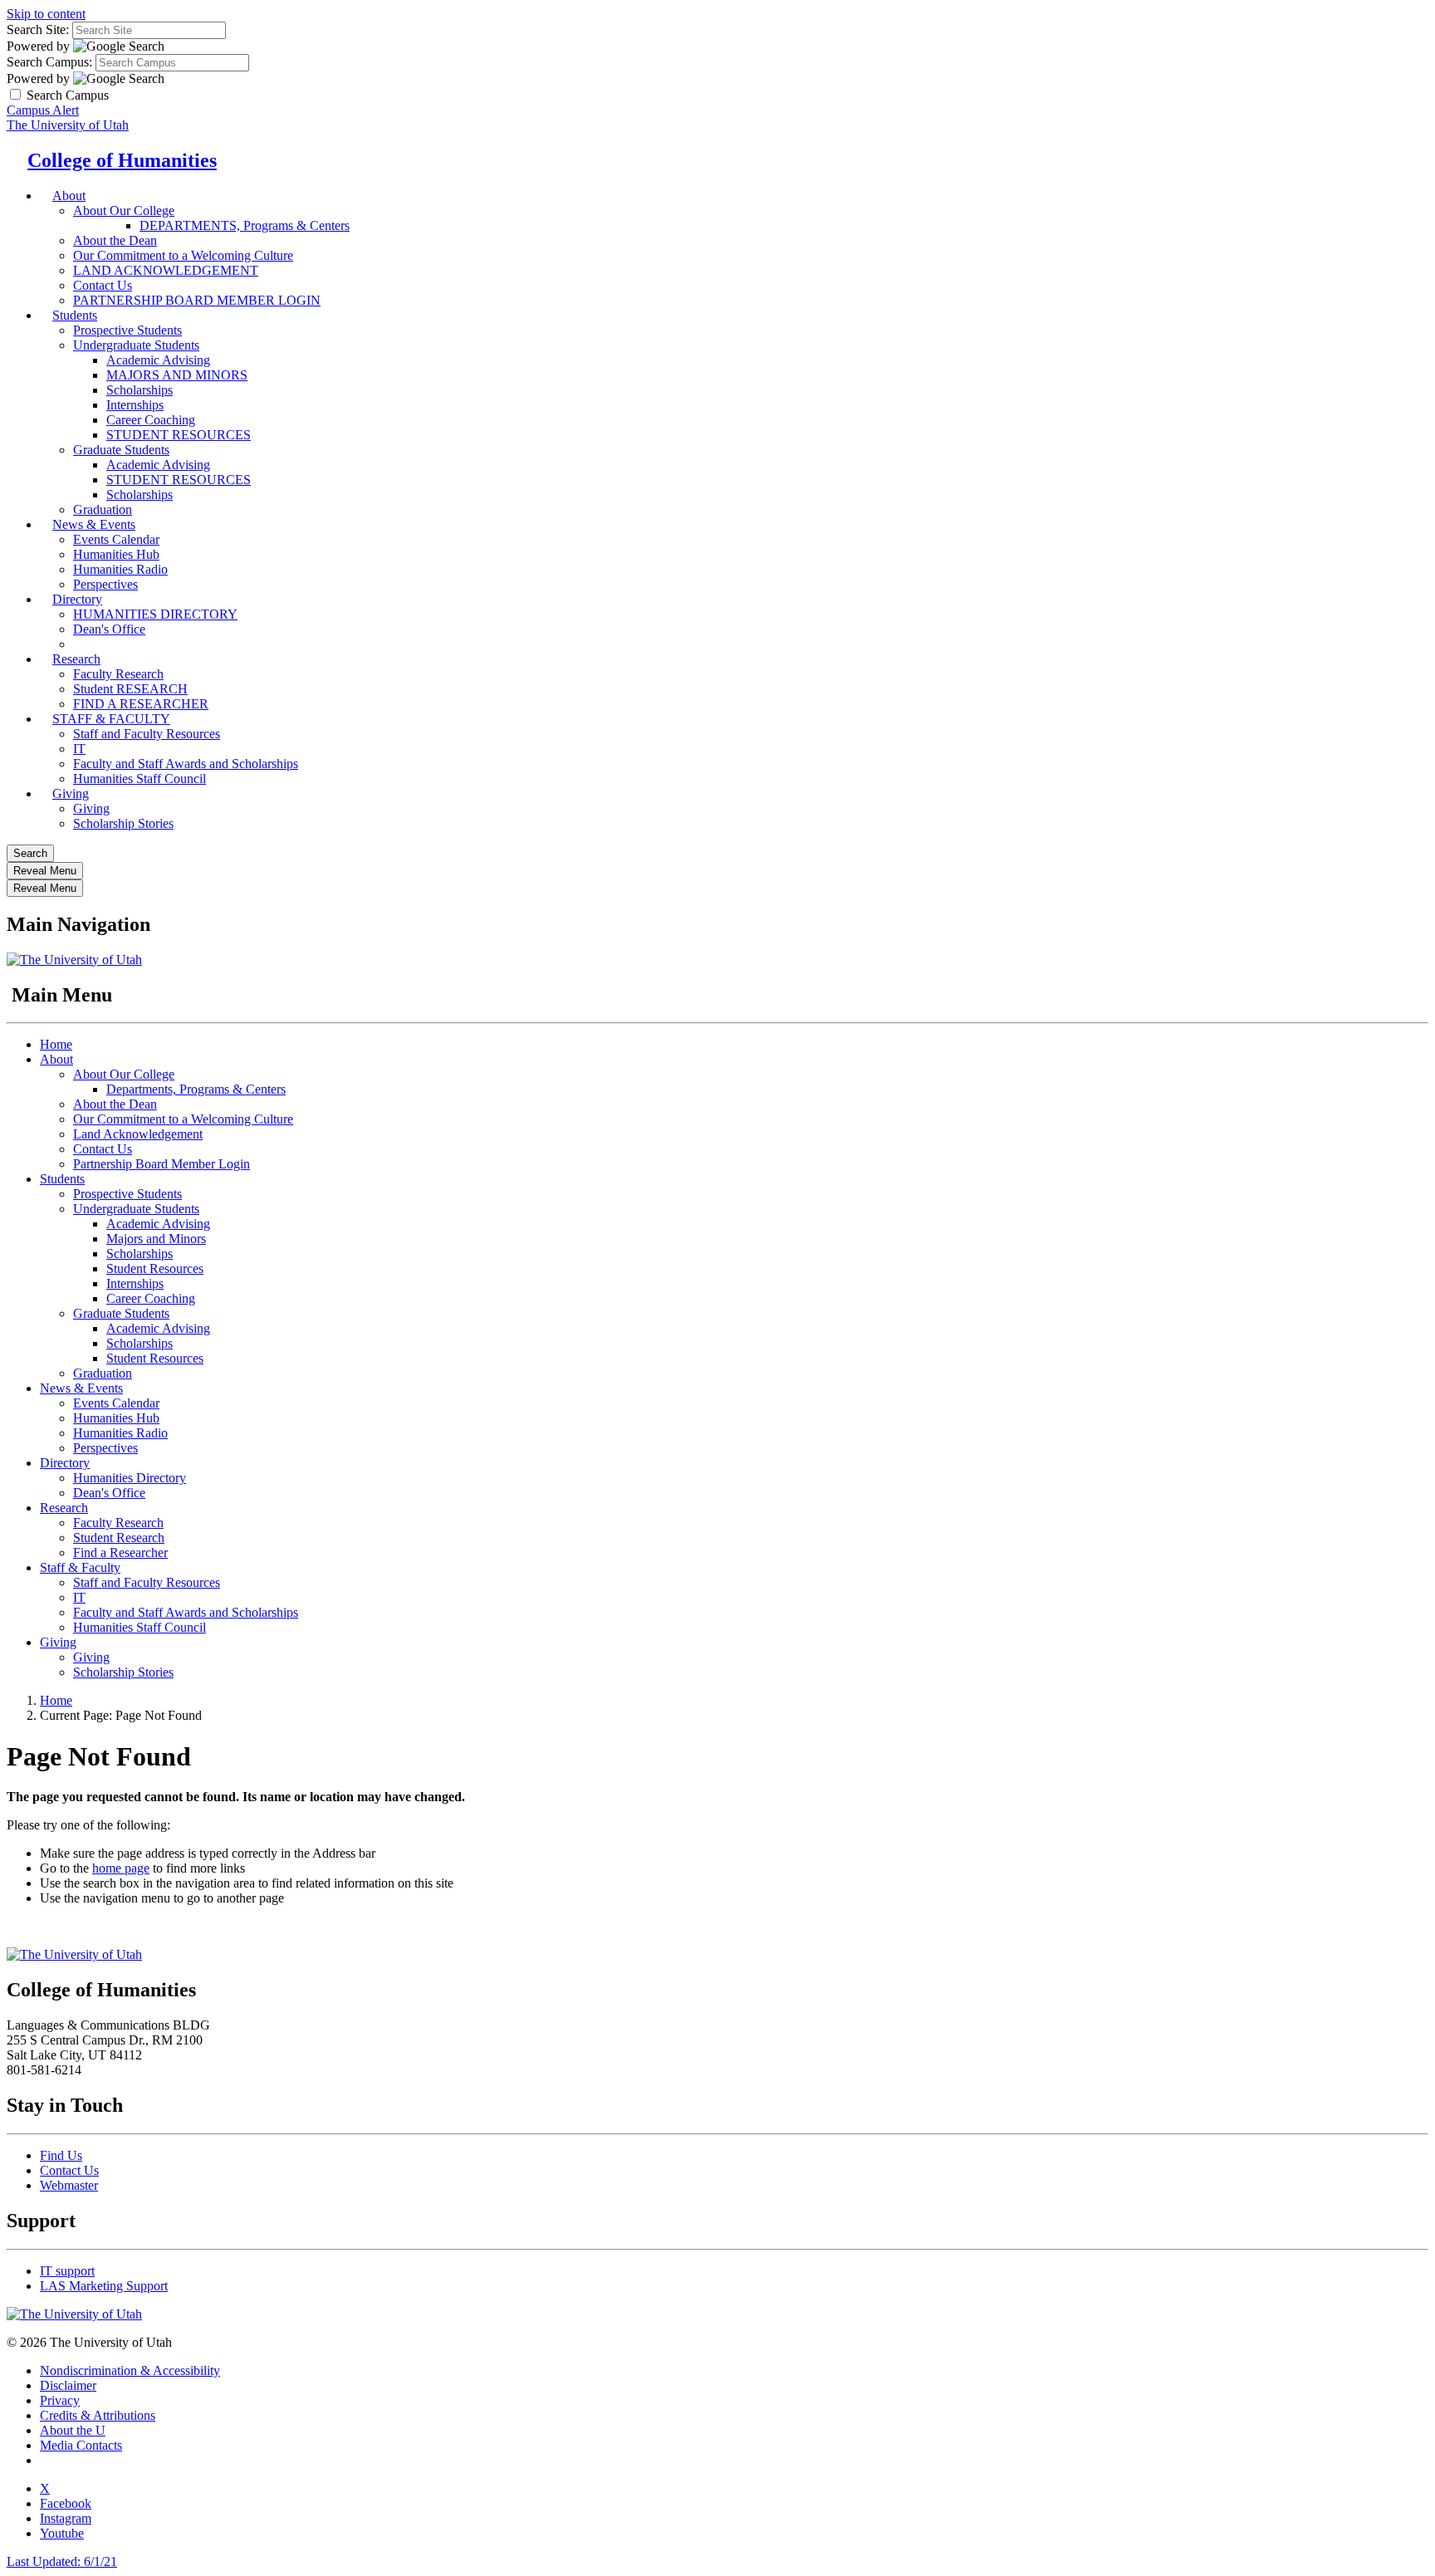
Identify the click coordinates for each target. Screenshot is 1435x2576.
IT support (67, 2271)
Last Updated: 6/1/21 (62, 2561)
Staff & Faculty (80, 1567)
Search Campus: (49, 62)
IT (79, 749)
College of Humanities (122, 160)
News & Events (94, 524)
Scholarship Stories (123, 823)
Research (76, 659)
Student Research (119, 1538)
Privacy (60, 2400)
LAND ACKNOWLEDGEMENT (166, 270)
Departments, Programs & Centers (196, 1089)
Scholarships (140, 390)
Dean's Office (109, 1493)
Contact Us (103, 1149)
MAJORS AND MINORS (177, 375)
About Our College (124, 211)
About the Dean (115, 240)
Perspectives (105, 1448)
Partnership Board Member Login (162, 1164)
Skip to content (46, 14)
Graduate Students (121, 450)
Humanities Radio (120, 569)
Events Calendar (116, 539)
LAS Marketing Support (104, 2286)
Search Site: (38, 29)
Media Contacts (81, 2445)
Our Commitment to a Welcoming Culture (183, 255)
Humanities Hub (116, 554)
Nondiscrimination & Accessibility (130, 2370)
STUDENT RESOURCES (179, 435)
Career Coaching (151, 420)
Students (75, 315)
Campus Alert (43, 110)
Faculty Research (118, 674)
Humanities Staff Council (140, 779)
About (69, 196)
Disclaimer (68, 2385)
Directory (77, 599)
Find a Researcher (120, 1552)
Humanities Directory (130, 1478)
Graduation (103, 1373)
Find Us (61, 2155)
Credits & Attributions (98, 2415)
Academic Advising (158, 360)
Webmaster (69, 2185)
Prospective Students (127, 330)
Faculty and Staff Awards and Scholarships (186, 764)
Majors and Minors (156, 1239)
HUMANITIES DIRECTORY (155, 614)
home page (121, 1868)
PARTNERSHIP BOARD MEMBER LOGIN (197, 300)
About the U (73, 2430)
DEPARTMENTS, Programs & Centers (245, 225)
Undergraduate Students (136, 345)
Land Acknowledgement (138, 1134)
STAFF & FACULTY (111, 719)
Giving (71, 793)
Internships (135, 405)
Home (56, 1044)
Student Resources (155, 1268)
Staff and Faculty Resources (147, 734)
